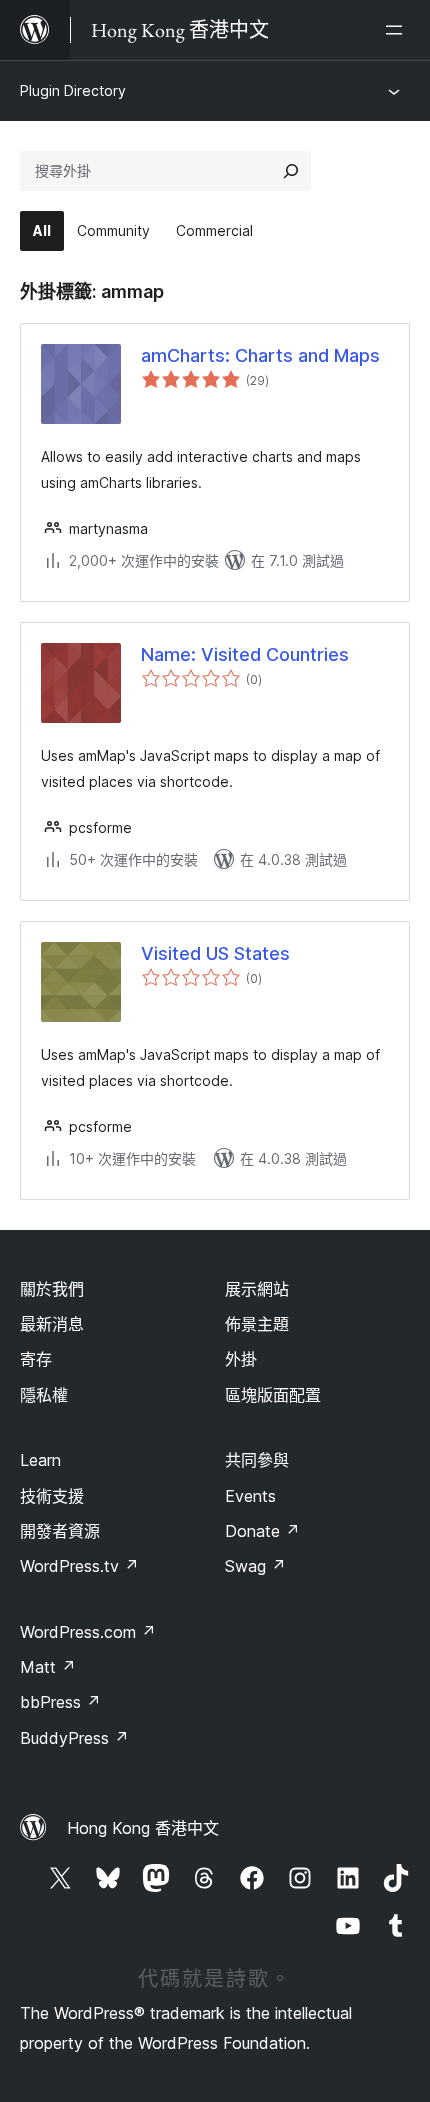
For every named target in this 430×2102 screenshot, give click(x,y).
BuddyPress (74, 1738)
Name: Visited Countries (245, 654)
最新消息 (52, 1324)
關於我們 (52, 1289)
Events (250, 1496)
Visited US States (215, 953)
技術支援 (52, 1496)
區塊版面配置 (273, 1395)
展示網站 (257, 1289)
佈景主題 (257, 1324)
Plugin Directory (73, 90)
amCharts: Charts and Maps (260, 355)
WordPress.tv (79, 1566)
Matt (48, 1667)
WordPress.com (88, 1632)
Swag (255, 1566)
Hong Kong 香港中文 (143, 1828)
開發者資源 (60, 1531)
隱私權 (44, 1395)
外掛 (241, 1359)
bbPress (60, 1702)
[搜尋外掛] (291, 171)
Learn (40, 1460)
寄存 (36, 1359)
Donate (262, 1531)
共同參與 (257, 1460)
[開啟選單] (398, 30)
